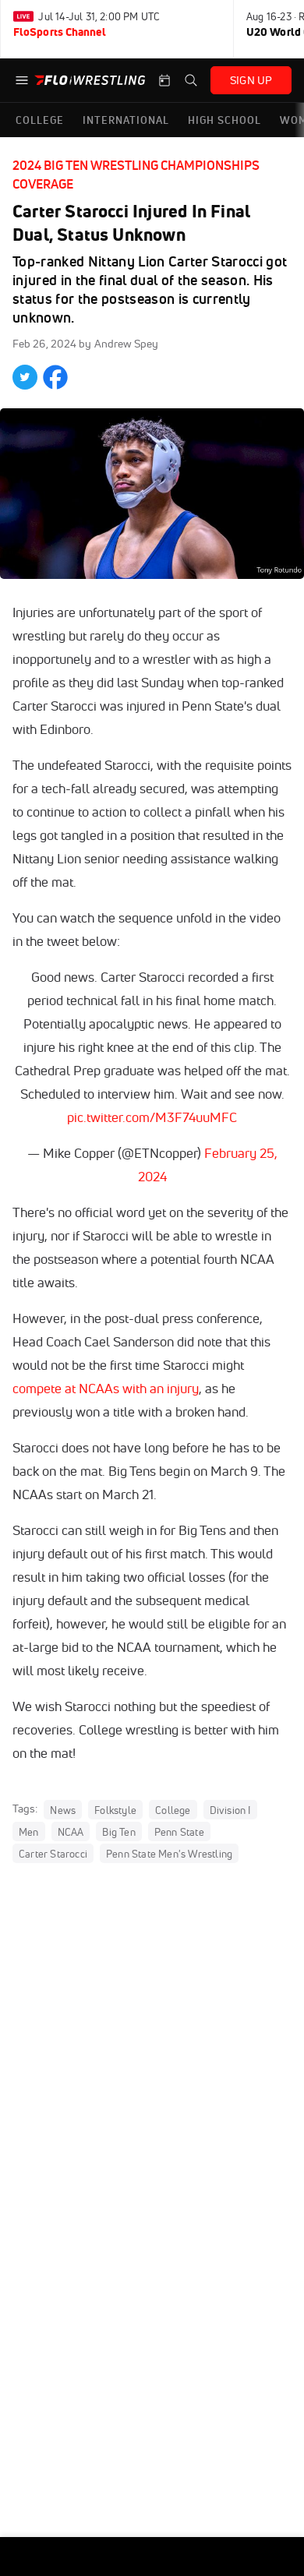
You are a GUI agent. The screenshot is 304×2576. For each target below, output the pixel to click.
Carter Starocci (53, 1853)
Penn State (179, 1831)
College (173, 1809)
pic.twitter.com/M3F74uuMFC (152, 1117)
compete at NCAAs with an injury (106, 1388)
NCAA (71, 1831)
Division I (230, 1809)
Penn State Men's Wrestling (169, 1853)
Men (29, 1831)
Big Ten (118, 1831)
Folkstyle (115, 1809)
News (63, 1809)
